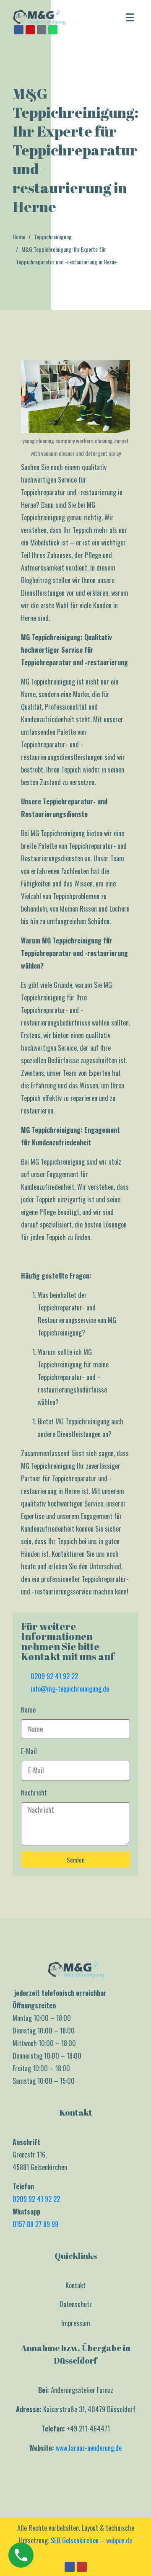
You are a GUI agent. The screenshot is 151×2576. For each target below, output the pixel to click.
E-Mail (29, 1751)
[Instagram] (30, 30)
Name (28, 1710)
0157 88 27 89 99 (35, 2224)
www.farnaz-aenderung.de (89, 2448)
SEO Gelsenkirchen (75, 2540)
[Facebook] (19, 30)
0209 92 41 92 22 (36, 2199)
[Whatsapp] (53, 30)
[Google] (42, 30)
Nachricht (34, 1793)
